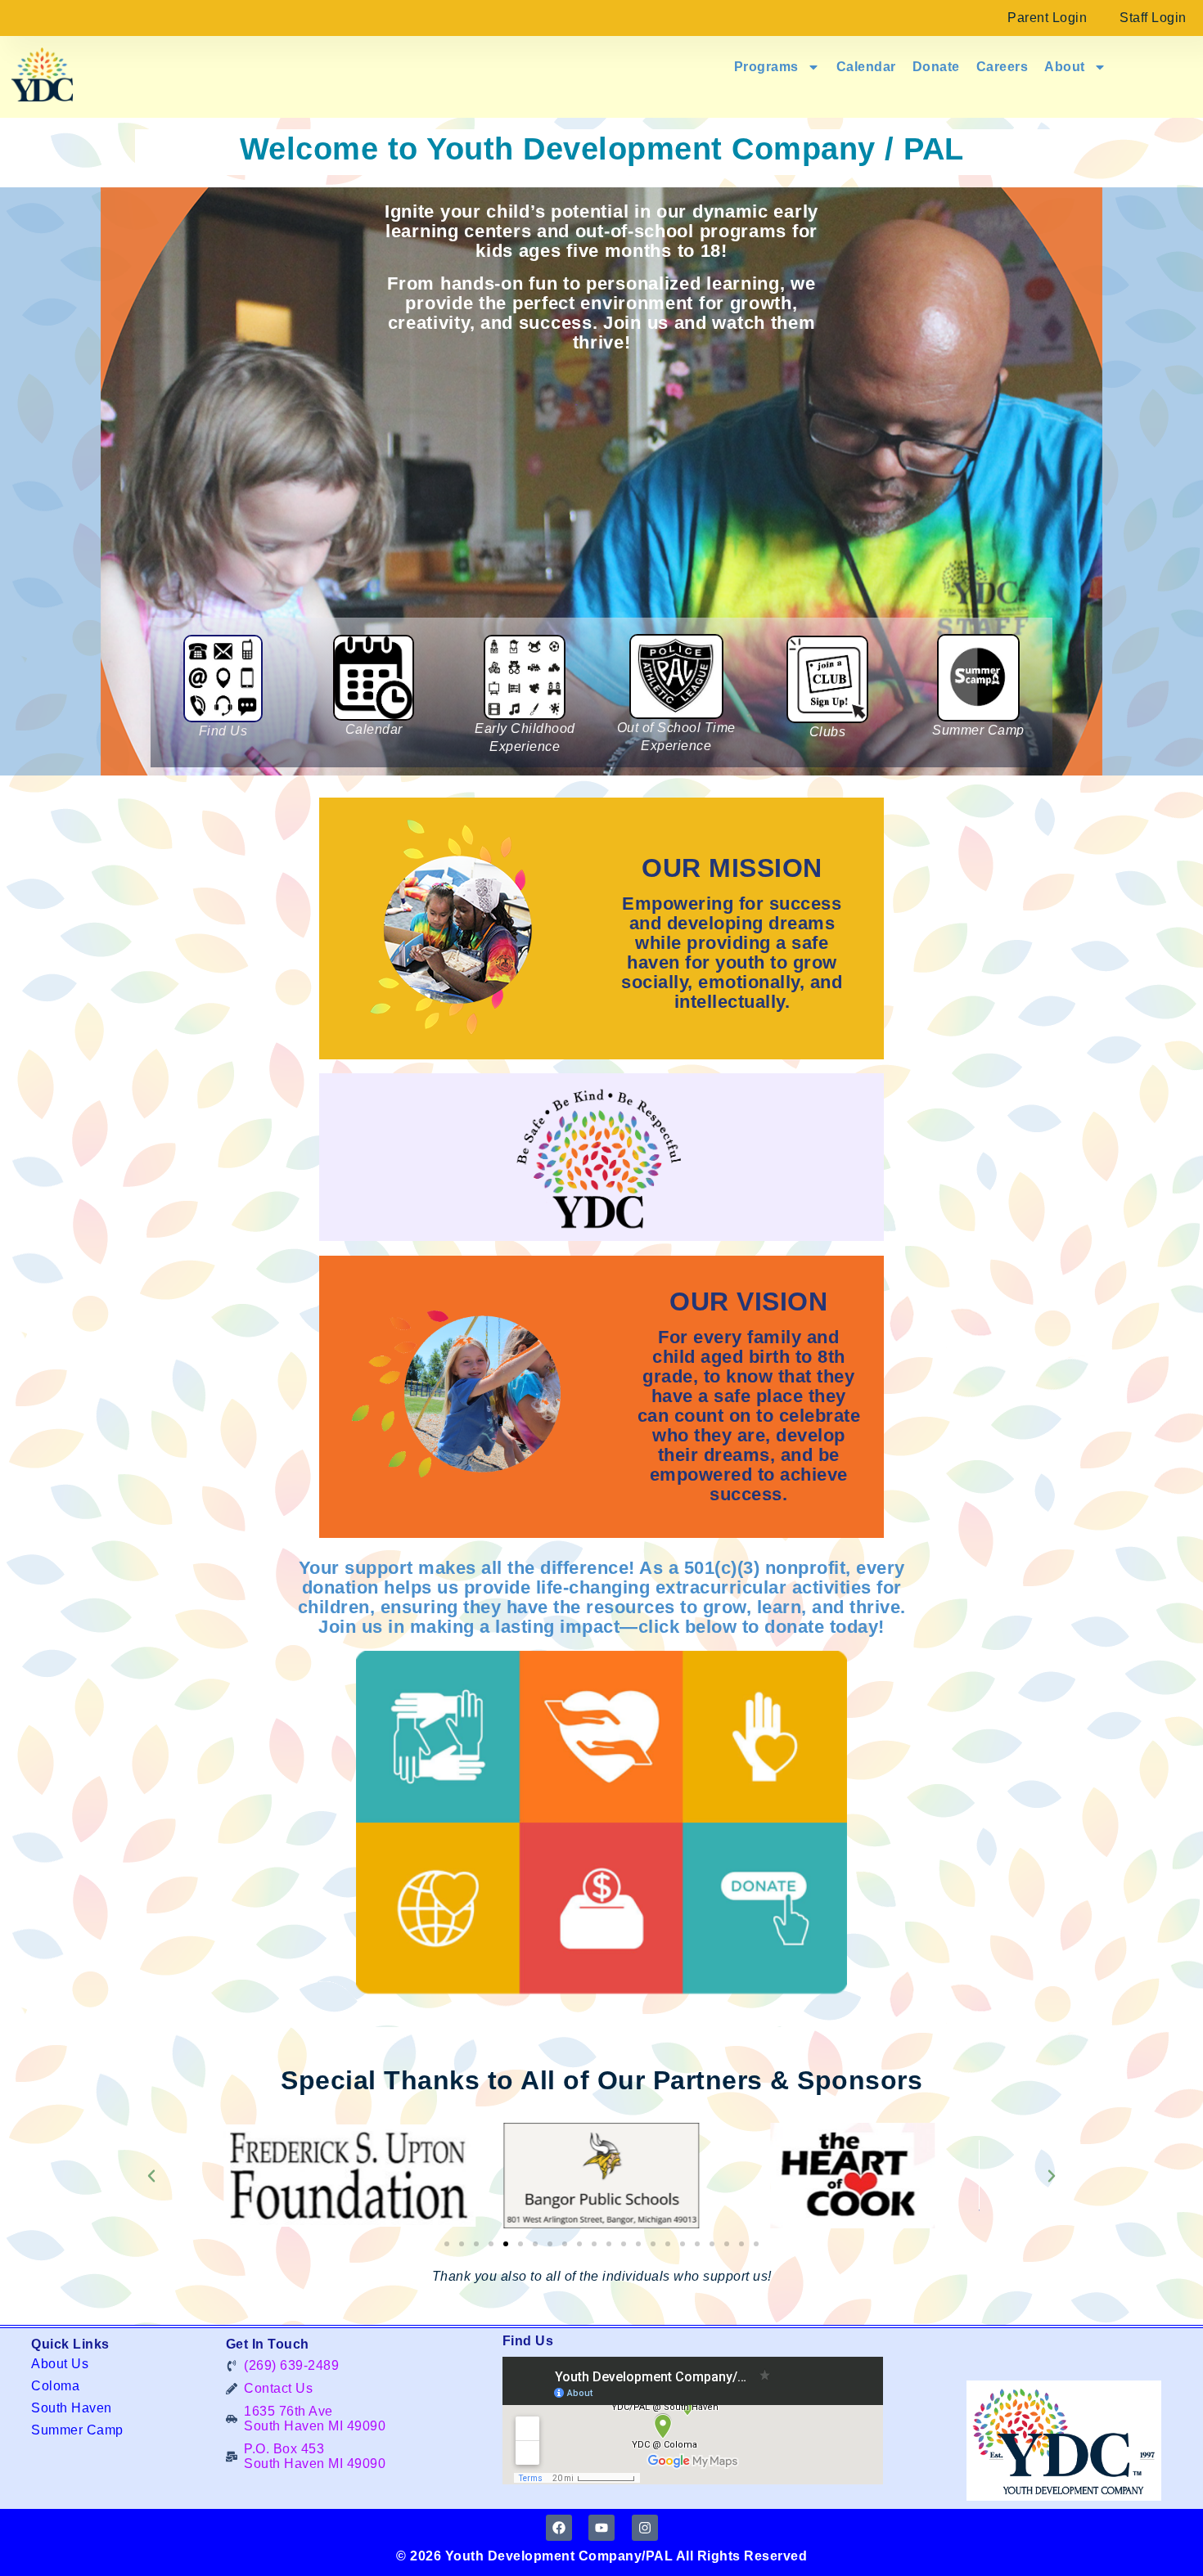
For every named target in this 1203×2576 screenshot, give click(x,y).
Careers (1002, 67)
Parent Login (1047, 18)
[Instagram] (645, 2528)
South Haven (72, 2408)
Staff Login (1153, 18)
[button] (151, 2176)
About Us (60, 2364)
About (1065, 67)
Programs (766, 67)
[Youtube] (601, 2528)
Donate (936, 67)
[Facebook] (559, 2528)
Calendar (866, 67)
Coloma (55, 2386)
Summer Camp (77, 2430)
